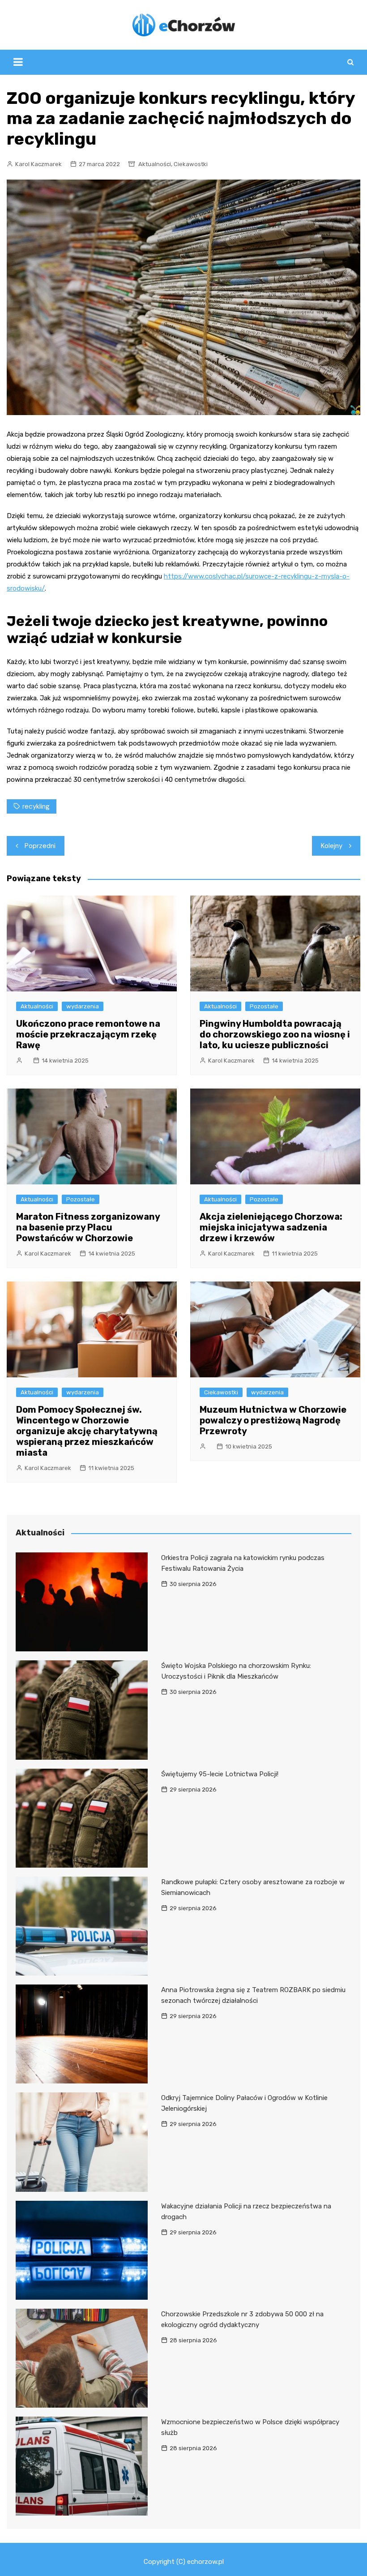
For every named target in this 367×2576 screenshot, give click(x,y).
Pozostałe (264, 1006)
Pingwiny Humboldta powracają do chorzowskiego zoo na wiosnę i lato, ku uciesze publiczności (275, 1034)
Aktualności (155, 164)
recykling (36, 806)
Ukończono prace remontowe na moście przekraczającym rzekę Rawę (88, 1034)
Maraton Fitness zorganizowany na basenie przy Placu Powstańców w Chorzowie (88, 1227)
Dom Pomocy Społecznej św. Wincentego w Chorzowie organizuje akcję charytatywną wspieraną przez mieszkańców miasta (87, 1431)
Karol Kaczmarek (38, 164)
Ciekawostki (191, 164)
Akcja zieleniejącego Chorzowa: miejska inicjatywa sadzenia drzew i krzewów (271, 1227)
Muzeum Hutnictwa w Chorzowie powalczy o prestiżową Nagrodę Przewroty (273, 1420)
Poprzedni (40, 846)
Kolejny (332, 846)
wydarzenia (83, 1006)
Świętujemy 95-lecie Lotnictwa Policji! (220, 1774)
